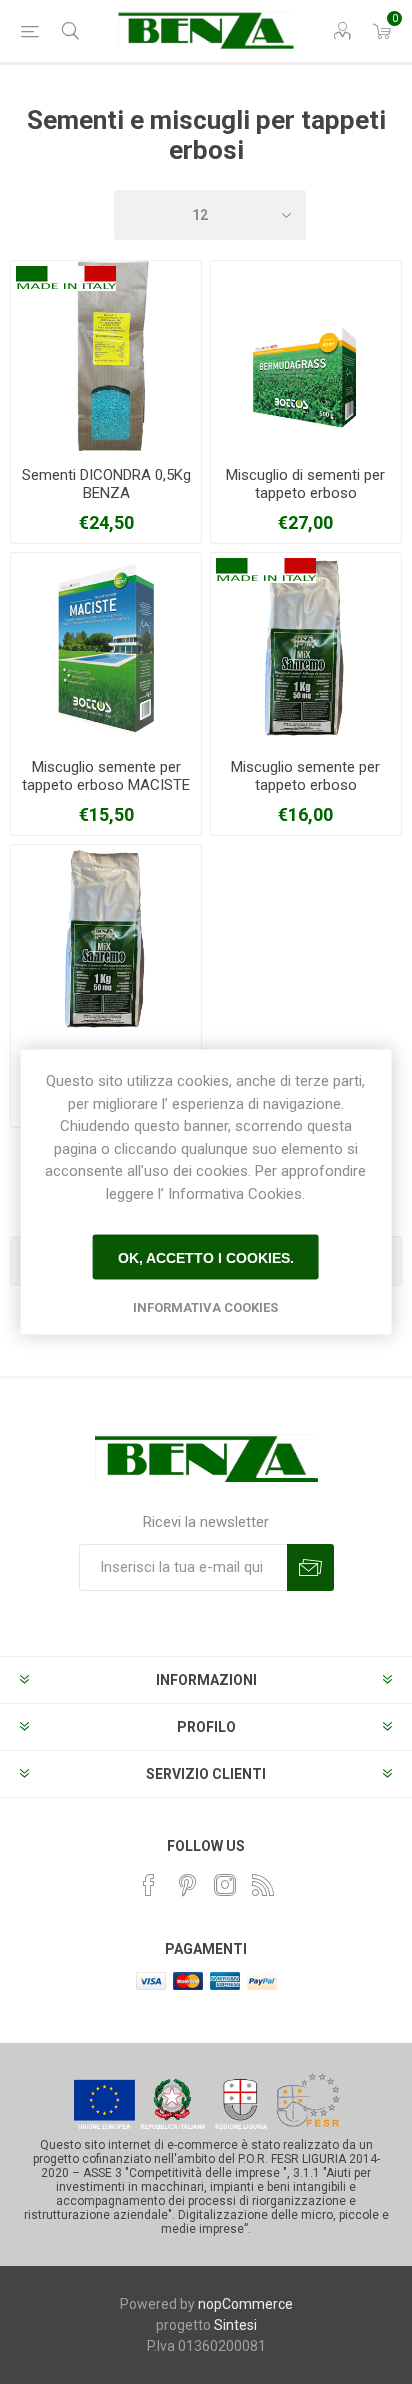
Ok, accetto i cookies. (206, 1257)
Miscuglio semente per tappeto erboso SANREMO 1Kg (305, 785)
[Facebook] (149, 1885)
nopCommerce (245, 2304)
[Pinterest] (187, 1885)
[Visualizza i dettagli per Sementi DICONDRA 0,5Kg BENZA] (106, 356)
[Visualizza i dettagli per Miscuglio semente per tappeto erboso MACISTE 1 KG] (106, 648)
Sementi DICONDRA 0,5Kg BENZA (106, 484)
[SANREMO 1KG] (306, 648)
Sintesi (235, 2325)
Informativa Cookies (205, 1307)
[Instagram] (225, 1885)
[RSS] (263, 1885)
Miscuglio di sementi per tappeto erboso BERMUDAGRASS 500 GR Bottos (306, 502)
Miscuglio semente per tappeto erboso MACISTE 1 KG (106, 785)
